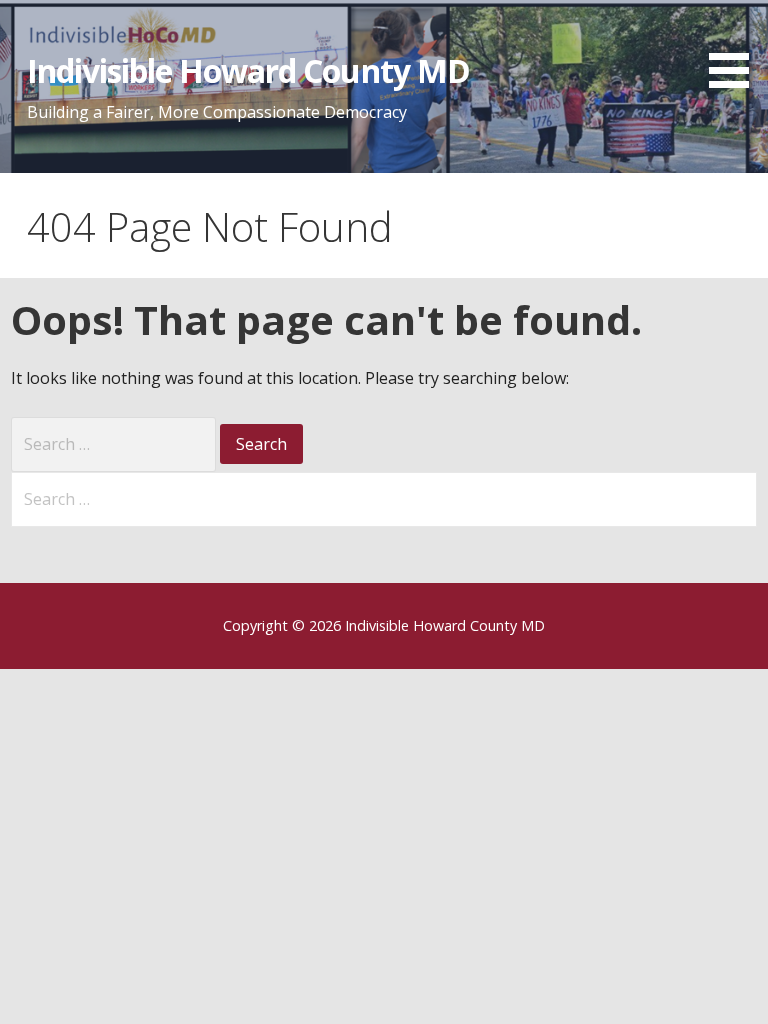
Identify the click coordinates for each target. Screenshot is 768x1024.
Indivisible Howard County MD (248, 70)
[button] (736, 47)
